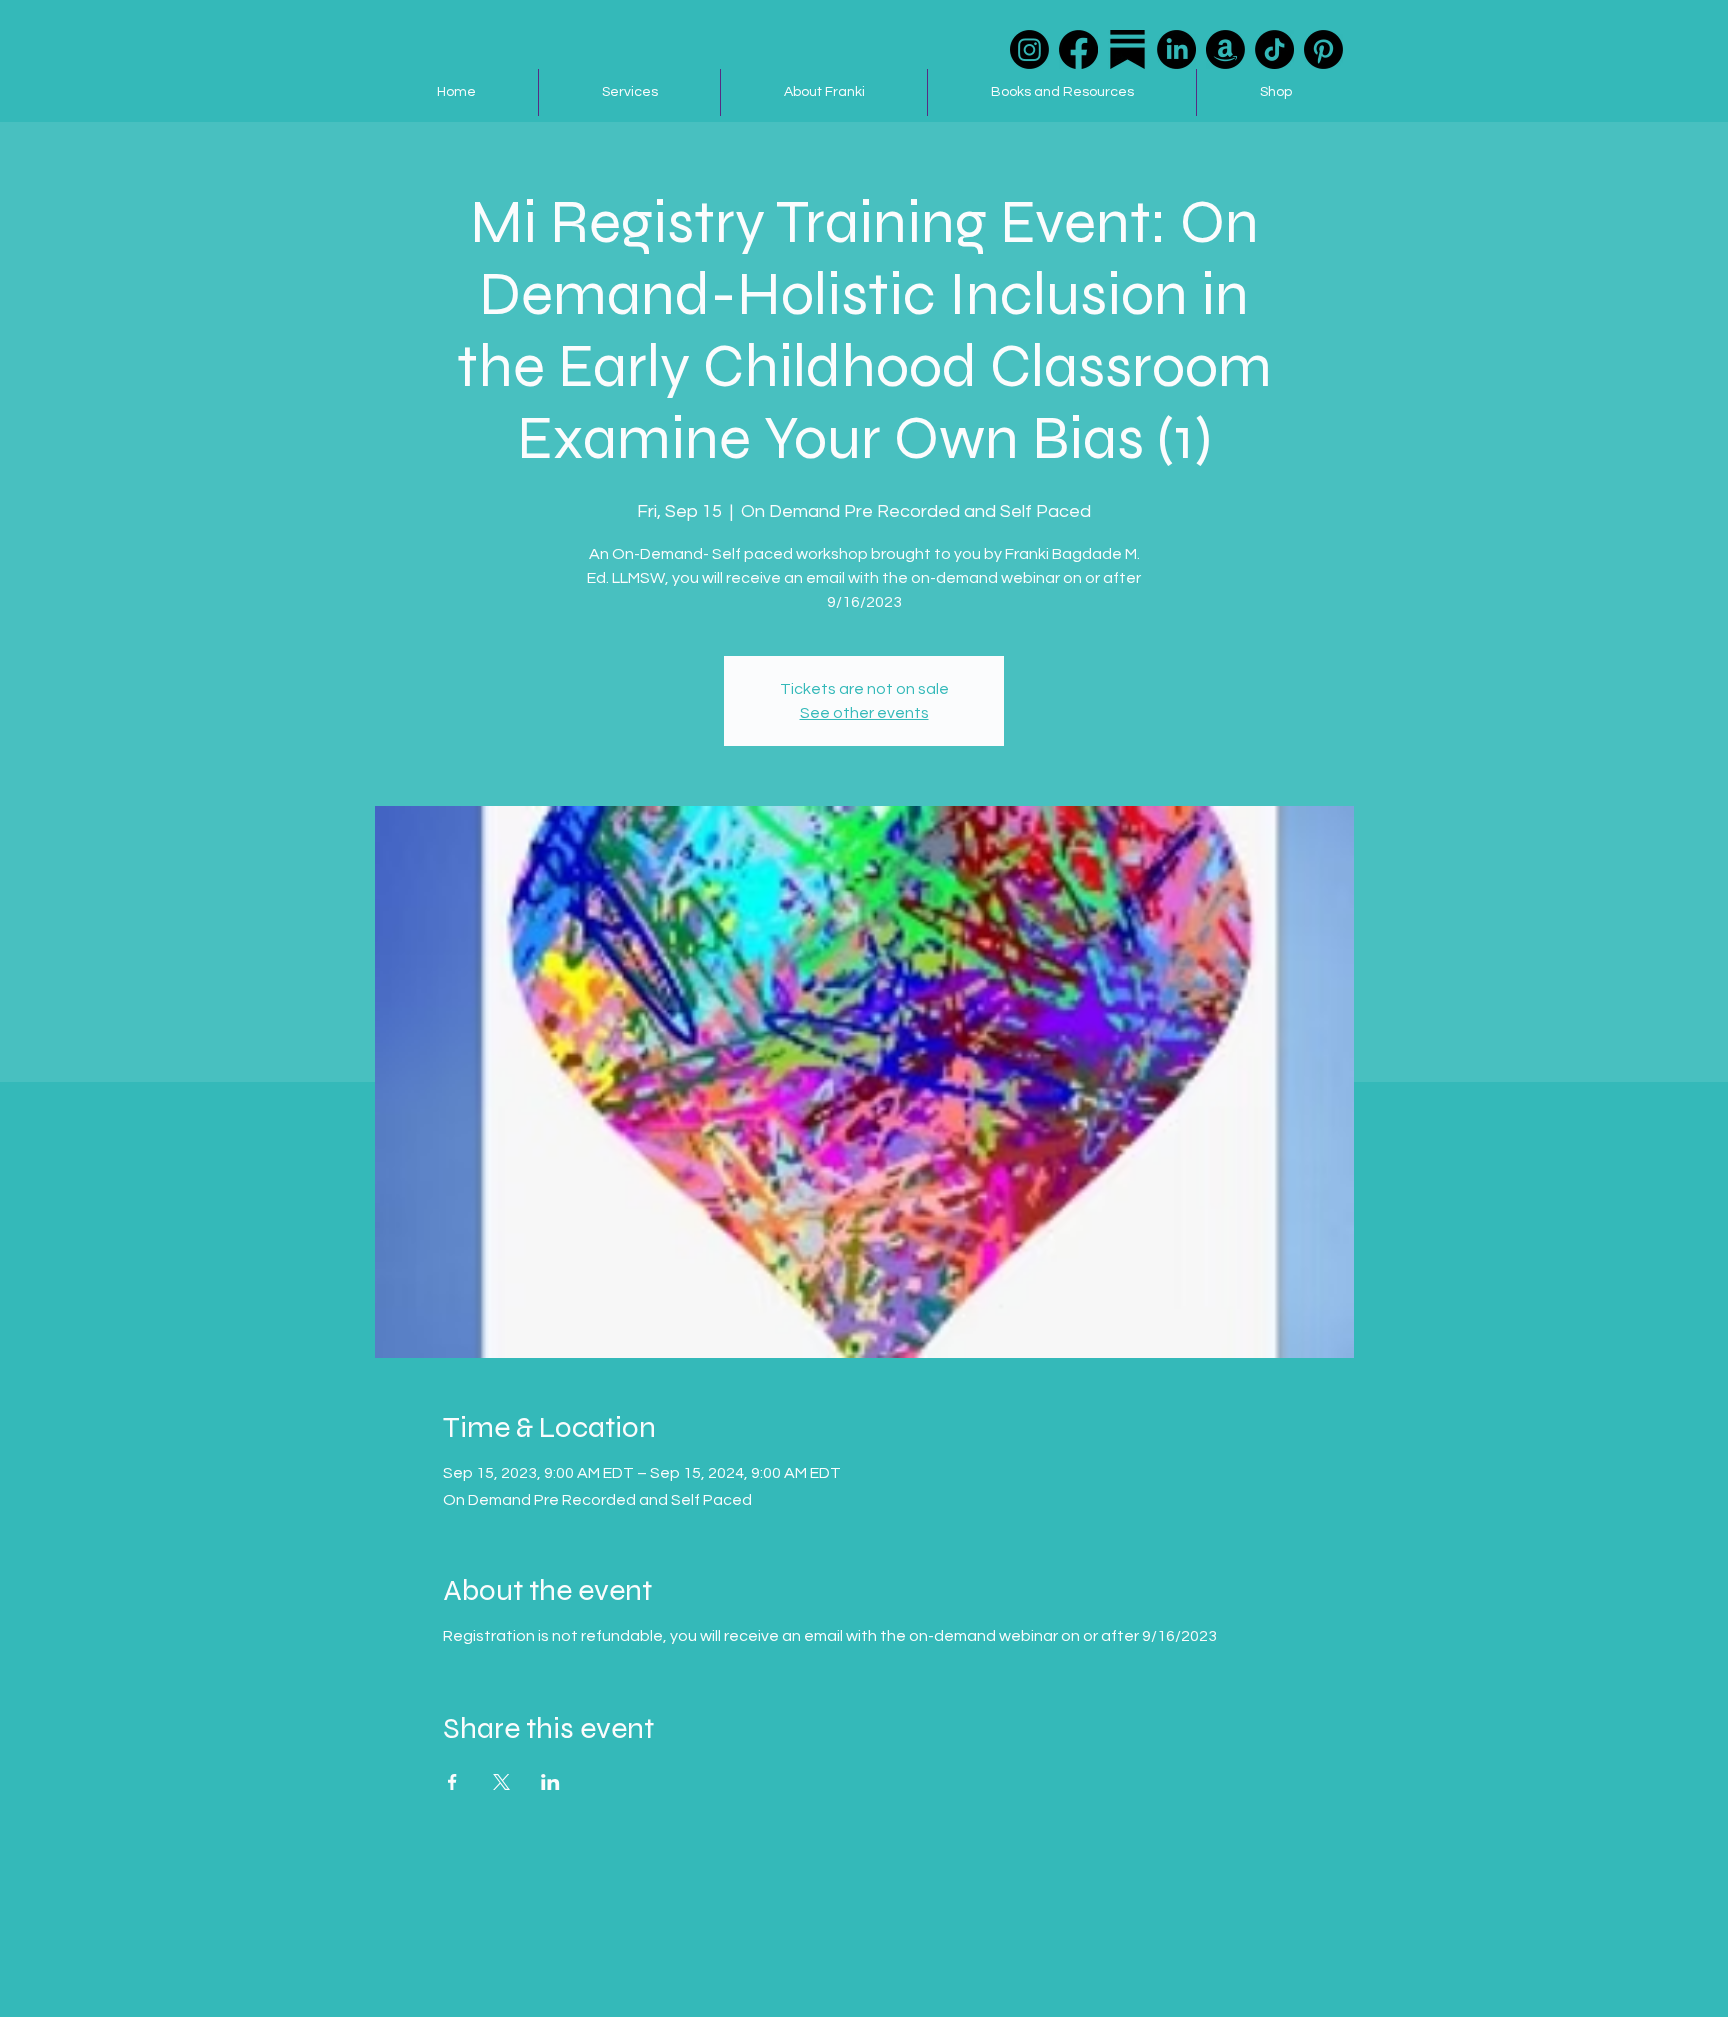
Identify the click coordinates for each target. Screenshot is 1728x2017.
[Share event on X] (501, 1782)
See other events (864, 713)
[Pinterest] (1323, 49)
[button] (629, 92)
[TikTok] (1274, 49)
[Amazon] (1225, 49)
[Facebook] (1078, 49)
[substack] (1127, 49)
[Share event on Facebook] (452, 1782)
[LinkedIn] (1176, 49)
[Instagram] (1029, 49)
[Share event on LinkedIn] (550, 1782)
